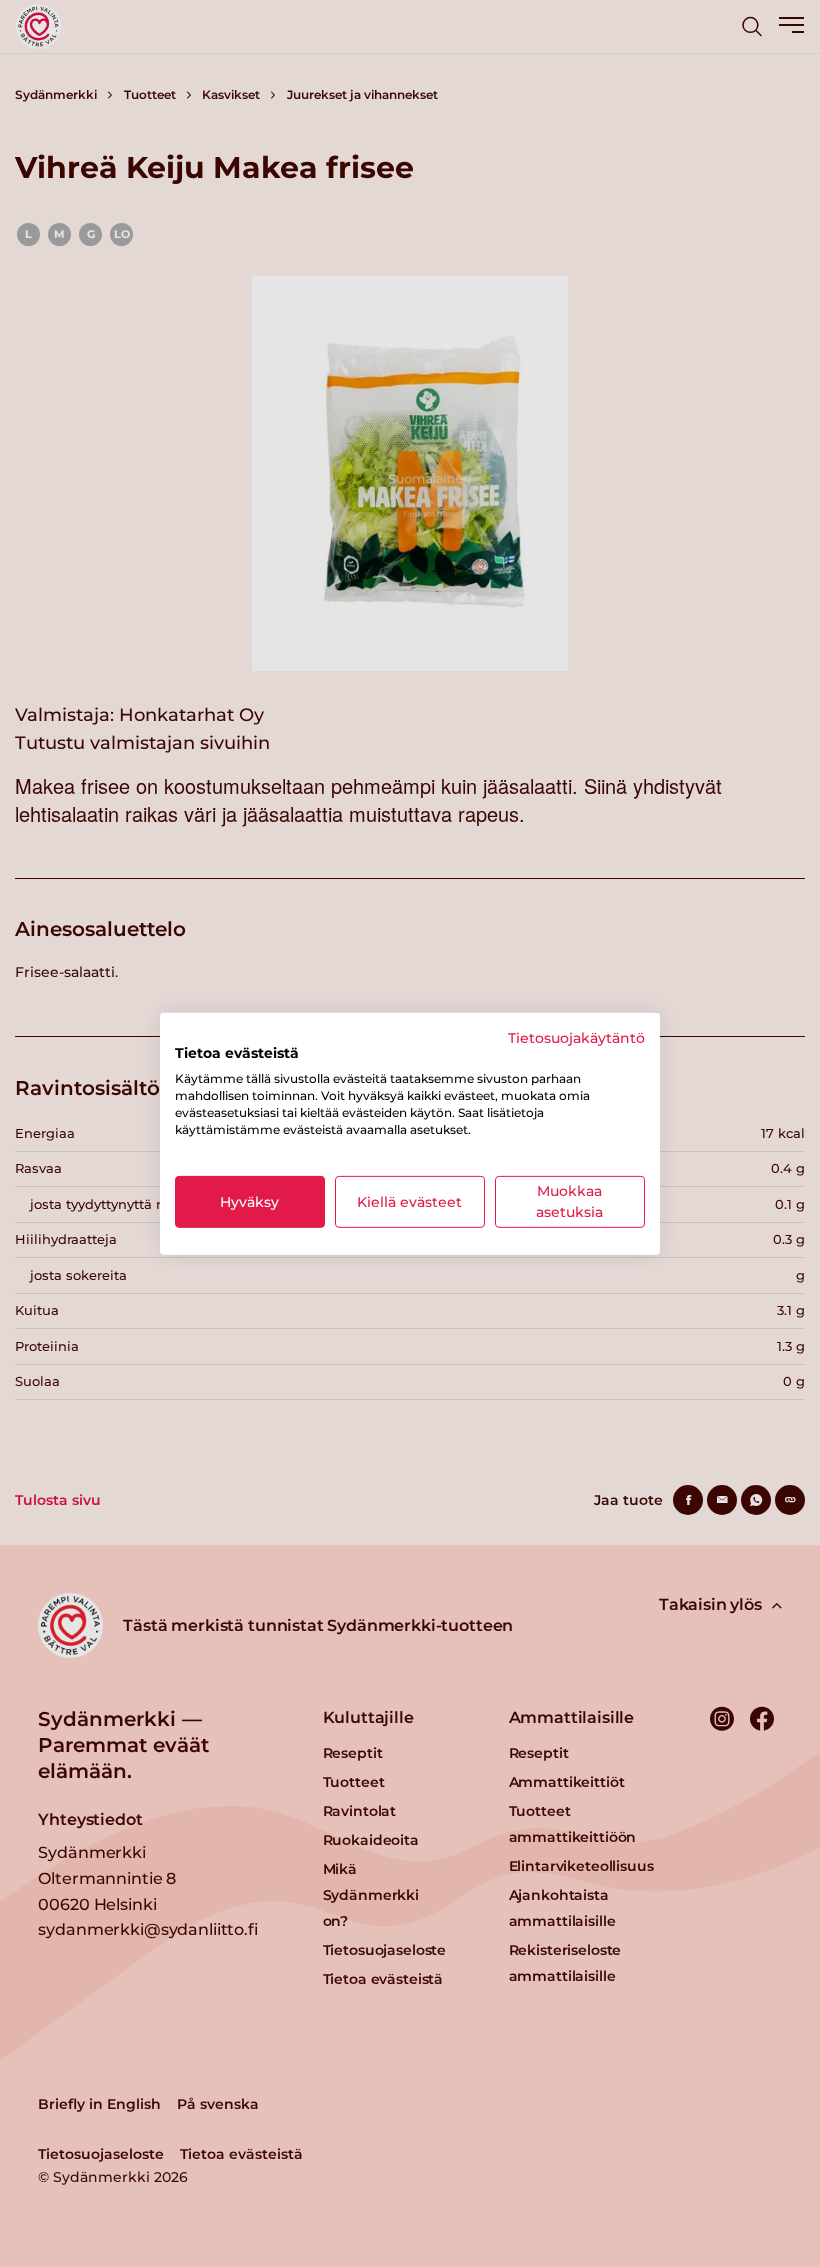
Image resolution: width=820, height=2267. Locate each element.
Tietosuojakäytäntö (576, 1037)
